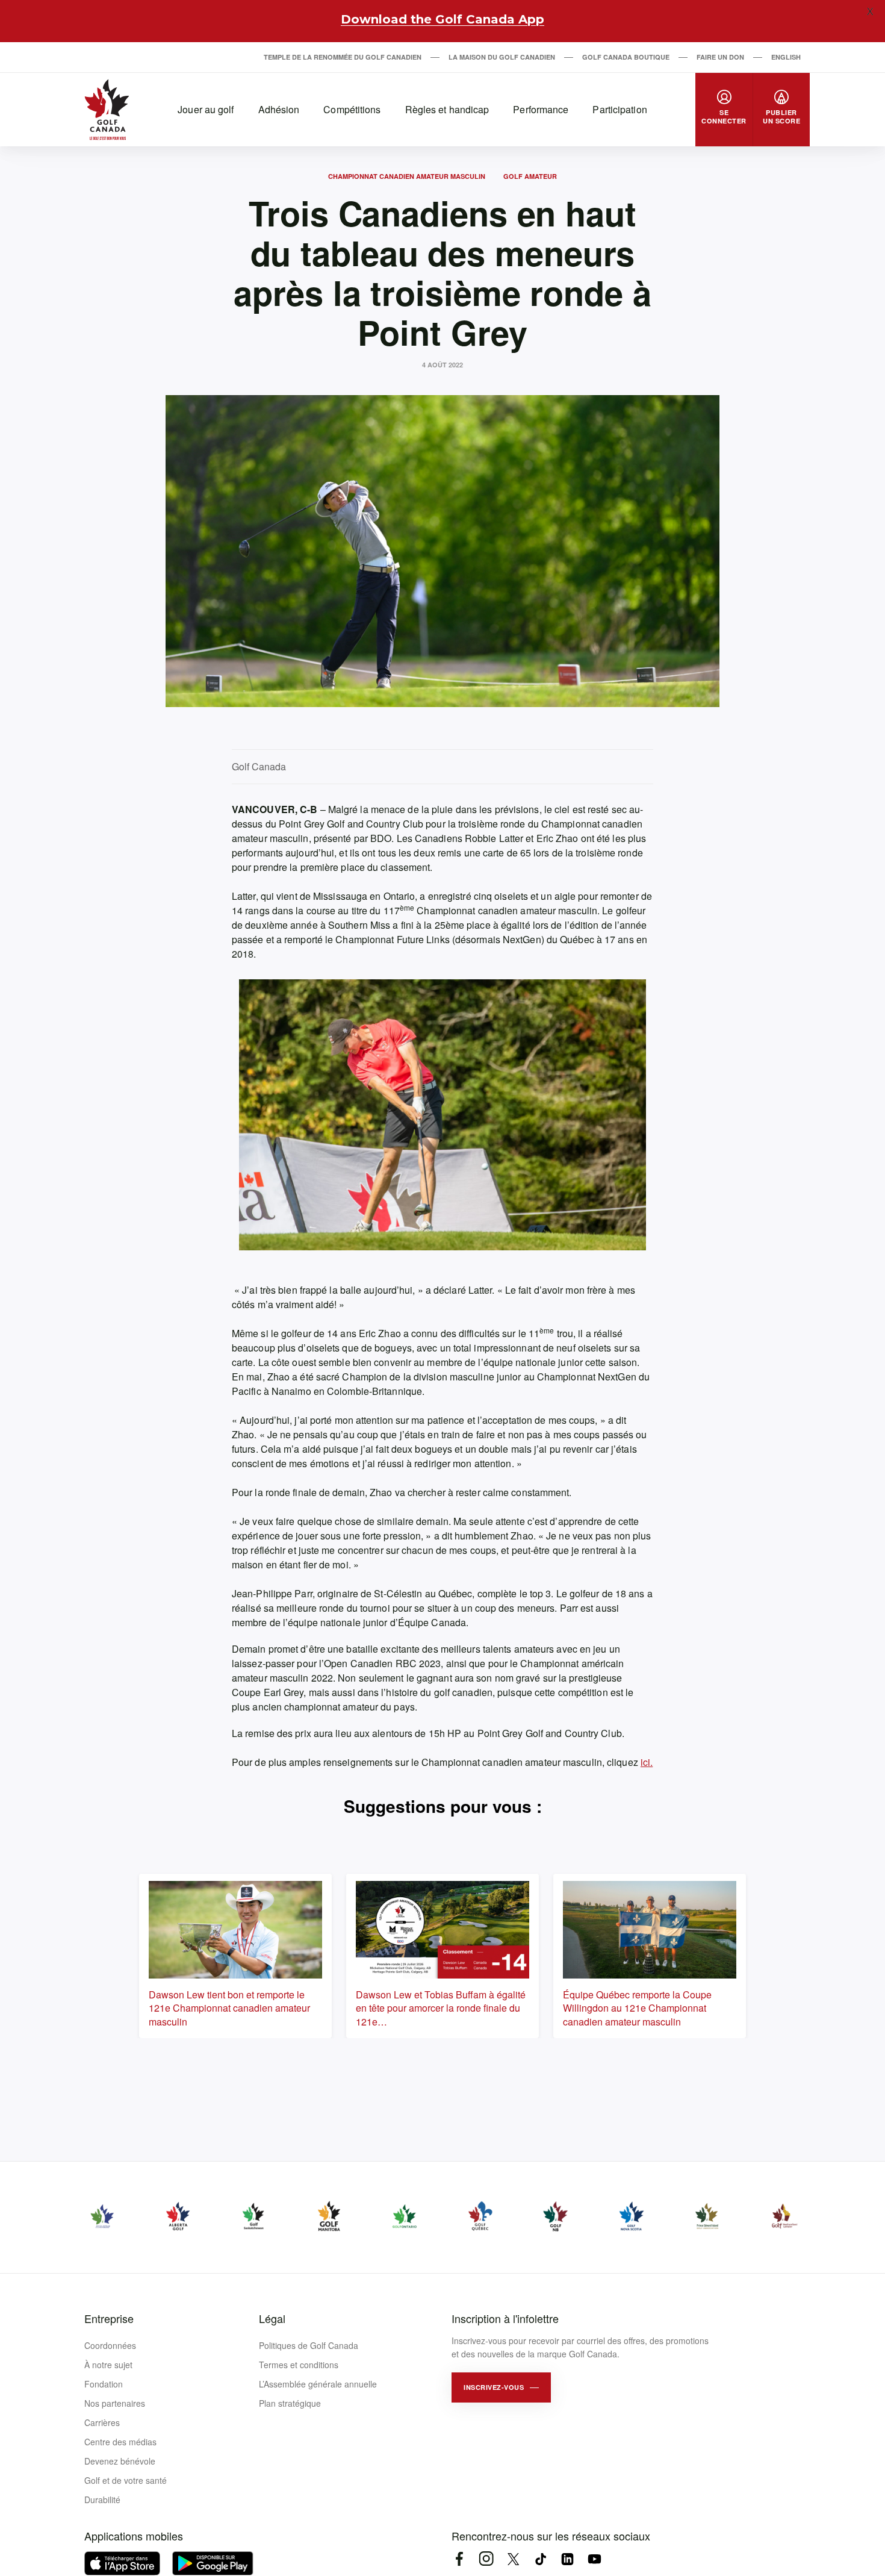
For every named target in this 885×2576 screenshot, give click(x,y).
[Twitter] (513, 2559)
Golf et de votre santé (126, 2480)
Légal (272, 2318)
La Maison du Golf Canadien (502, 57)
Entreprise (109, 2318)
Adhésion (279, 109)
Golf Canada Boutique (626, 57)
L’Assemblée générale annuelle (318, 2384)
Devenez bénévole (120, 2461)
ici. (647, 1762)
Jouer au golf (206, 109)
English (786, 57)
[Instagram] (486, 2559)
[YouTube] (595, 2559)
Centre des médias (120, 2442)
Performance (541, 109)
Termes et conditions (299, 2365)
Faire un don (720, 57)
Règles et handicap (447, 109)
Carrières (102, 2422)
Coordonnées (110, 2345)
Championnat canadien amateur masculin (407, 176)
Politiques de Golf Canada (309, 2345)
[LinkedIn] (567, 2559)
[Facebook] (459, 2559)
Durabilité (102, 2500)
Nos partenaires (115, 2403)
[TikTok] (540, 2559)
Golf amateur (530, 176)
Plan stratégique (290, 2403)
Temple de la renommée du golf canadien (343, 57)
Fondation (104, 2384)
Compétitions (352, 109)
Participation (619, 109)
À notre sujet (108, 2365)
